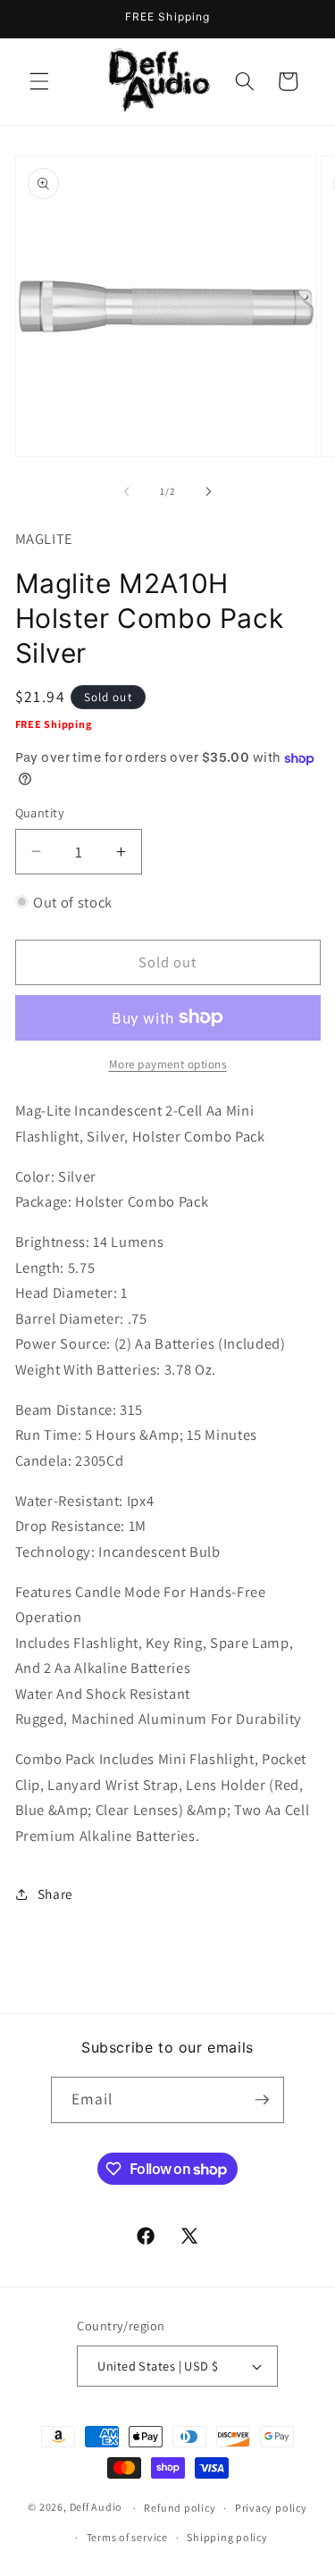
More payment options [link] (168, 1064)
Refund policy (180, 2508)
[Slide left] (126, 491)
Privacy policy (271, 2508)
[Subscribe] (262, 2100)
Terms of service (127, 2537)
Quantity (40, 812)
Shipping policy (227, 2537)
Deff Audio (96, 2508)
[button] (39, 81)
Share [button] (55, 1894)
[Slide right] (209, 491)
